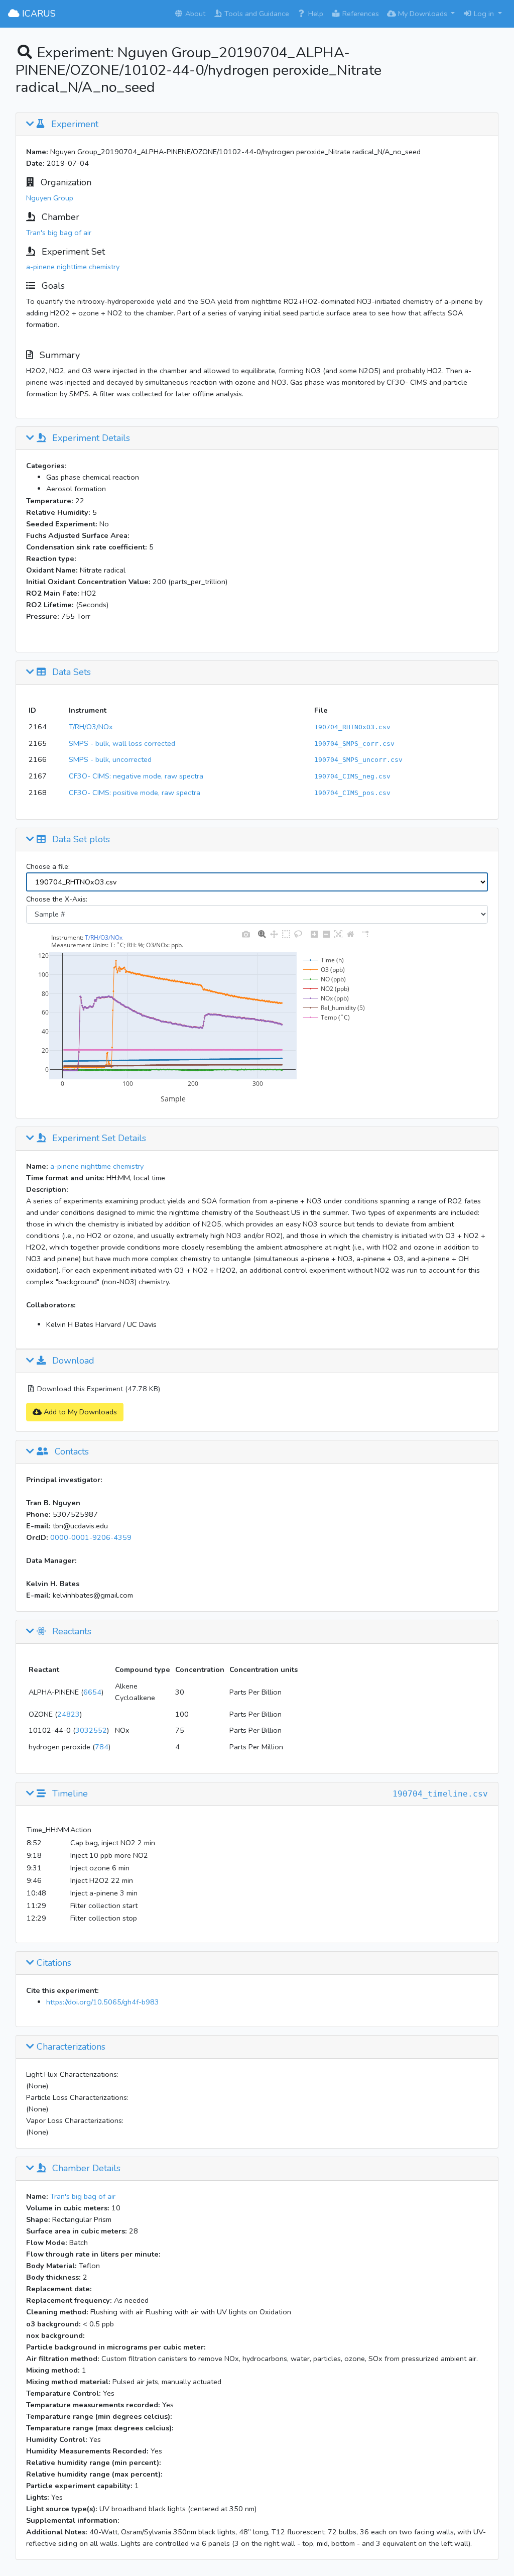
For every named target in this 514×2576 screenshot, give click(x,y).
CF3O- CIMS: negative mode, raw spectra (136, 776)
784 (102, 1747)
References (360, 14)
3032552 (91, 1730)
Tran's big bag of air (59, 233)
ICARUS (38, 14)
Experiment (74, 125)
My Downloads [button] (423, 14)
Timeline (69, 1794)
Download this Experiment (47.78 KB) (98, 1389)
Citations (53, 1963)
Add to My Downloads (79, 1412)
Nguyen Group (50, 198)
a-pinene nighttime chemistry (73, 267)
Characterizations (70, 2047)
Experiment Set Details (98, 1139)
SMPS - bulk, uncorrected (110, 759)
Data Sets (70, 673)
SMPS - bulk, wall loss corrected (122, 743)
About (194, 14)
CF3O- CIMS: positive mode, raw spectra (135, 793)
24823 (69, 1714)
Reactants (71, 1632)
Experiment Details (90, 438)
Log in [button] (484, 14)
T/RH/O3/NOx (91, 727)
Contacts (71, 1452)
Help (315, 14)
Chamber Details (85, 2169)
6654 (92, 1692)
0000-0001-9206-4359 (91, 1537)
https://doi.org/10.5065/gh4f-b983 (103, 2002)
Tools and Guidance (256, 14)
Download (72, 1361)
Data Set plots (80, 840)
